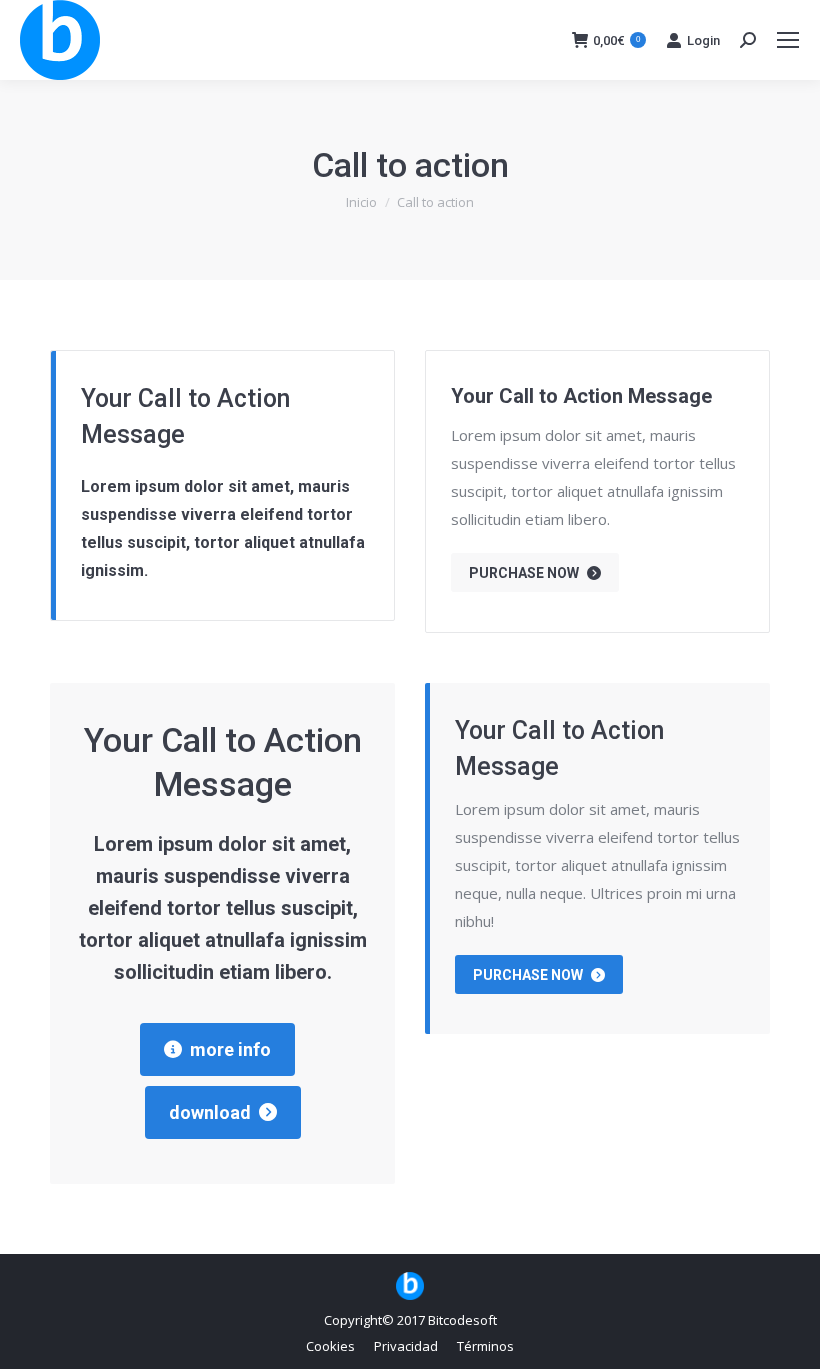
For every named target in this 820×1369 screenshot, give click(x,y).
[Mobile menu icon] (788, 40)
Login (703, 40)
